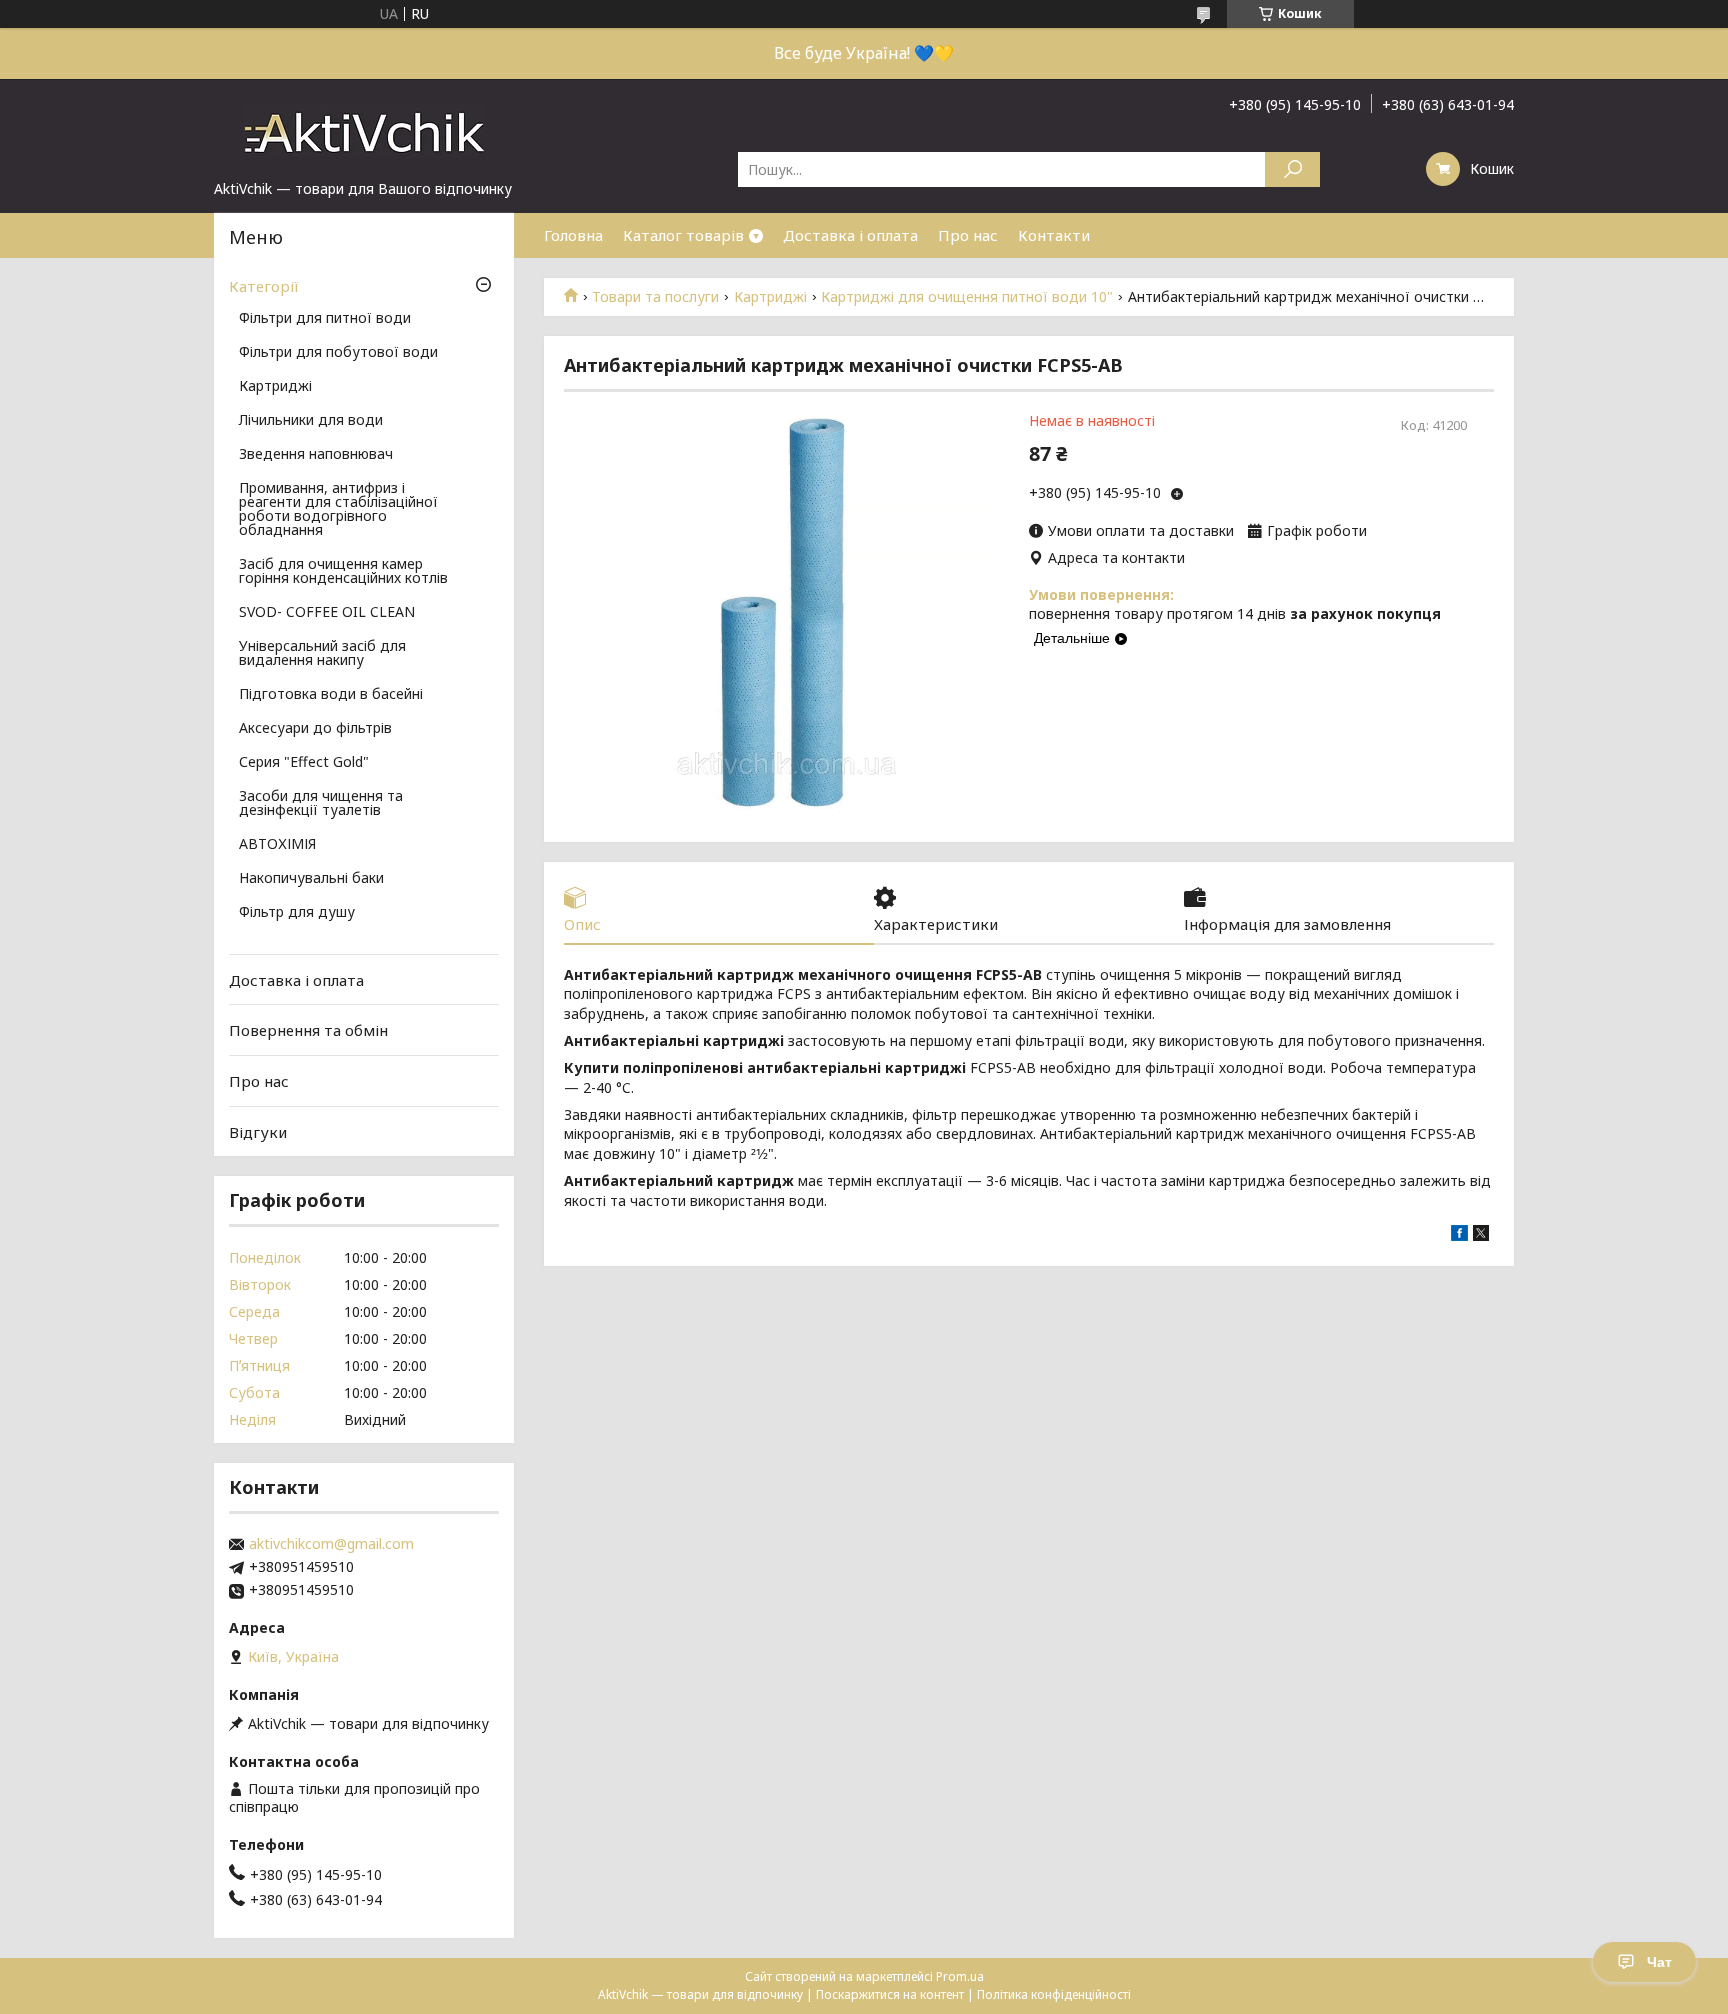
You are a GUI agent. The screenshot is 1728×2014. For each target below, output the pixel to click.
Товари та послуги (655, 297)
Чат (1659, 1962)
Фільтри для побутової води (338, 353)
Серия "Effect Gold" (304, 763)
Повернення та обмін (308, 1030)
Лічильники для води (311, 421)
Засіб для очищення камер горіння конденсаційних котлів (343, 572)
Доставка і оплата (850, 235)
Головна (573, 235)
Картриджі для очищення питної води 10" (967, 297)
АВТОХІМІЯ (277, 845)
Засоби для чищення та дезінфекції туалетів (321, 804)
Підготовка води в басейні (331, 695)
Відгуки (258, 1131)
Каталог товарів (683, 235)
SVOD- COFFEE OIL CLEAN (327, 613)
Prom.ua (960, 1976)
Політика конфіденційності (1054, 1994)
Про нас (968, 235)
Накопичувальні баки (311, 879)
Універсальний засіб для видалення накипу (322, 654)
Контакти (1054, 235)
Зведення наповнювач (316, 455)
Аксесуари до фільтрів (315, 729)
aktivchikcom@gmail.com (331, 1544)
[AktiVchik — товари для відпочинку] (364, 129)
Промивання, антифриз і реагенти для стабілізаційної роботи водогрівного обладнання (338, 510)
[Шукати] (1292, 169)
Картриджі (770, 297)
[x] (1481, 1235)
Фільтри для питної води (325, 319)
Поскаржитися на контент (890, 1994)
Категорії (264, 286)
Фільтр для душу (297, 913)
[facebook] (1459, 1235)
